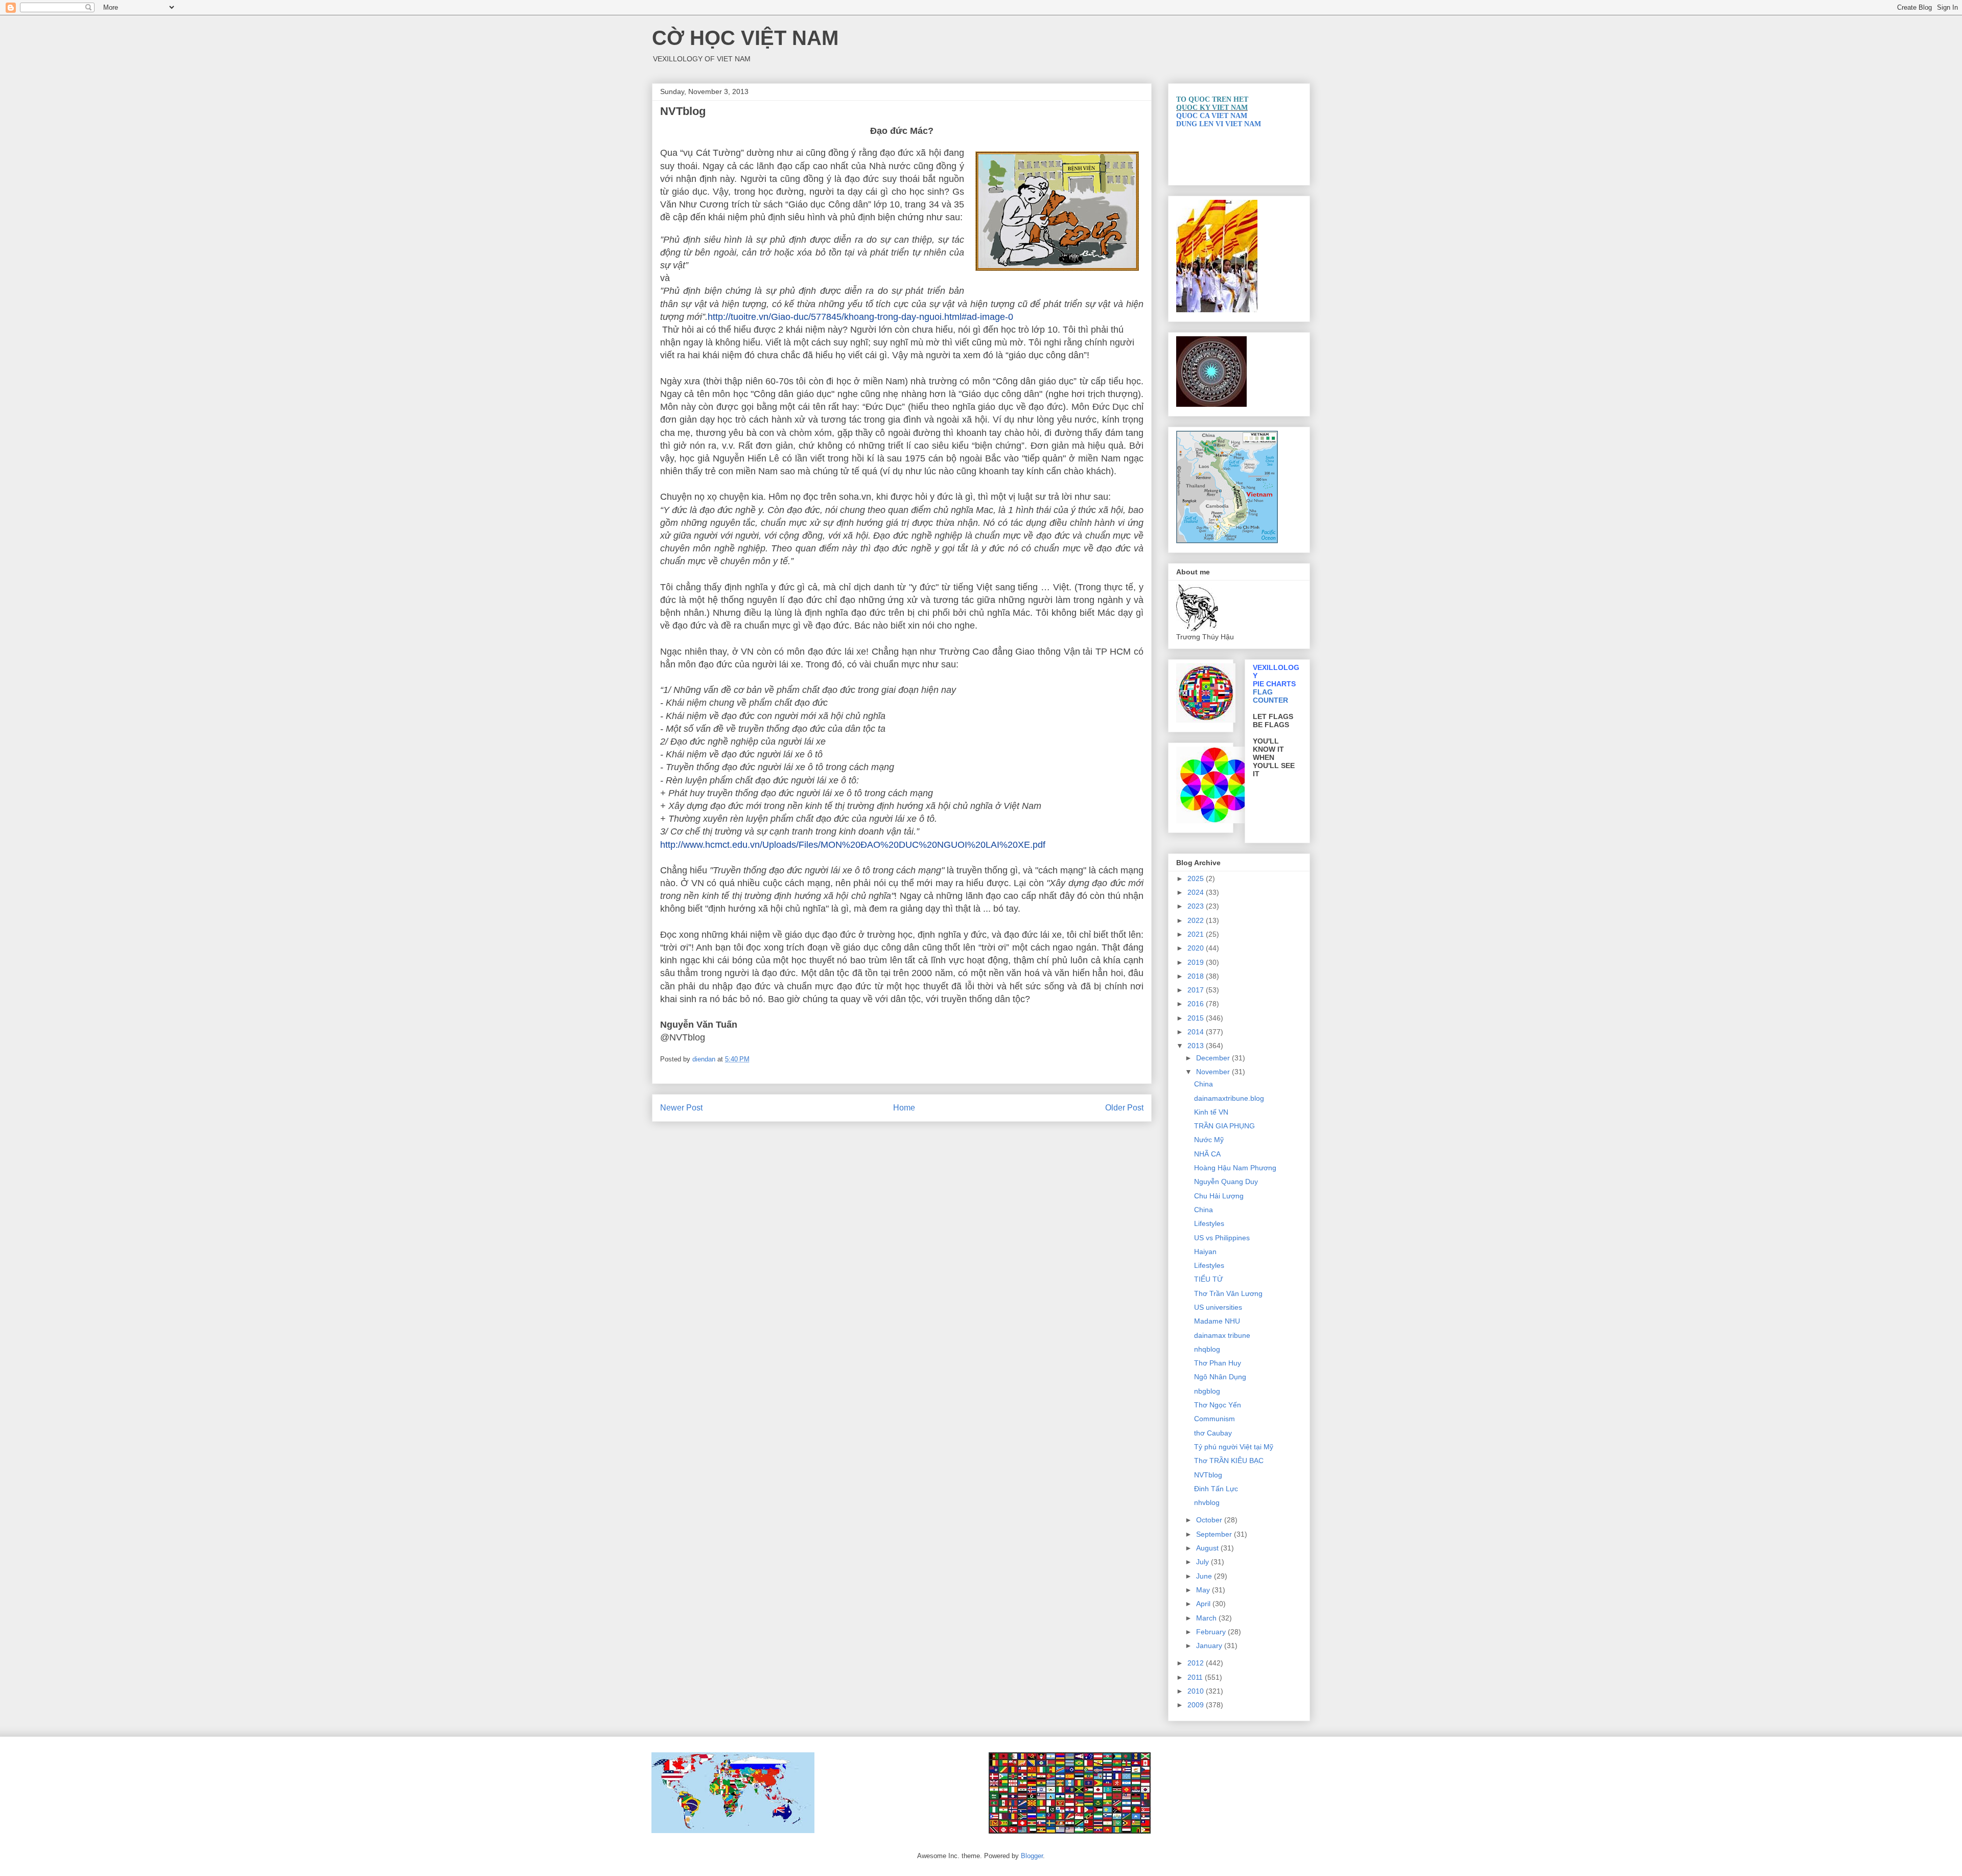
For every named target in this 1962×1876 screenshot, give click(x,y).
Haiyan (1205, 1252)
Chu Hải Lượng (1219, 1196)
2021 (1197, 934)
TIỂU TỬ (1209, 1279)
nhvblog (1207, 1502)
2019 (1197, 962)
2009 (1197, 1705)
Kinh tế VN (1211, 1112)
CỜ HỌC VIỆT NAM (745, 38)
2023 (1197, 906)
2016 (1197, 1004)
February (1212, 1632)
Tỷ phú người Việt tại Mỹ (1234, 1447)
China (1204, 1084)
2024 (1197, 892)
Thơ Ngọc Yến (1218, 1405)
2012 (1197, 1663)
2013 (1197, 1046)
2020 (1197, 948)
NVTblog (1208, 1475)
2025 (1197, 878)
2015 (1197, 1018)
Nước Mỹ (1209, 1140)
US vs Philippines (1222, 1238)
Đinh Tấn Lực (1216, 1489)
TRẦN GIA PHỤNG (1224, 1126)
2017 (1197, 990)
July (1204, 1562)
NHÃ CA (1207, 1154)
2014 (1197, 1032)
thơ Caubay (1213, 1433)
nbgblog (1207, 1391)
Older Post (1124, 1108)
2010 (1197, 1691)
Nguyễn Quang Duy (1226, 1182)
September (1215, 1534)
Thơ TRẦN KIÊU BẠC (1229, 1461)
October (1210, 1520)
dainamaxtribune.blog (1229, 1098)
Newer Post (681, 1108)
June (1205, 1576)
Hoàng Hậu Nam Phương (1235, 1168)
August (1208, 1548)
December (1214, 1058)
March (1207, 1618)
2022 (1197, 920)
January (1210, 1646)
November (1214, 1072)
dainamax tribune (1222, 1335)
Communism (1214, 1419)
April (1204, 1604)
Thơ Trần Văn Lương (1228, 1293)
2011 (1196, 1677)
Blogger (1032, 1856)
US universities (1218, 1307)
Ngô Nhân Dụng (1220, 1377)
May (1204, 1590)
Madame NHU (1217, 1321)
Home (904, 1108)
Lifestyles (1209, 1223)
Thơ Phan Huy (1218, 1363)
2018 (1197, 976)
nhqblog (1207, 1349)
